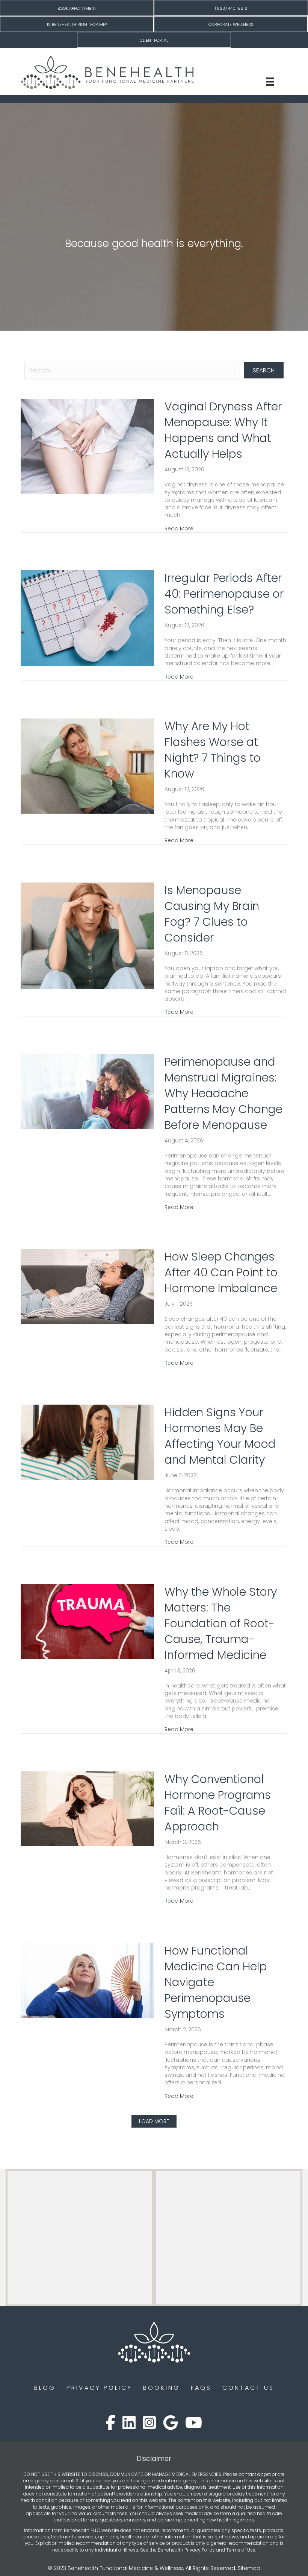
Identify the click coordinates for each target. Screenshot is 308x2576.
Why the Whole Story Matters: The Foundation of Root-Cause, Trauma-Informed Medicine (221, 1623)
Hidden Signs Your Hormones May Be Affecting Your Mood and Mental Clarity (220, 1436)
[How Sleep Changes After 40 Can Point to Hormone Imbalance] (87, 1286)
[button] (264, 370)
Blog (45, 2388)
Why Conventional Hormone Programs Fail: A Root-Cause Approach (218, 1803)
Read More (179, 529)
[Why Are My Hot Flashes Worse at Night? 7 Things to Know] (87, 766)
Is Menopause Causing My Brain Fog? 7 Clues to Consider (212, 914)
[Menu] (270, 82)
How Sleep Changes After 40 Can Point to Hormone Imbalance (221, 1272)
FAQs (201, 2388)
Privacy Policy (99, 2388)
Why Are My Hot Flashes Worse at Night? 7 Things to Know (213, 750)
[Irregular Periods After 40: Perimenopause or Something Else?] (87, 618)
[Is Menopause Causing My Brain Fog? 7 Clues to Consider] (87, 935)
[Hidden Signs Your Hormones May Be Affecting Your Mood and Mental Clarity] (87, 1442)
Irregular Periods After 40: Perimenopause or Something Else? (224, 594)
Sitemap (249, 2568)
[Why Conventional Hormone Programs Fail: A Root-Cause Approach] (87, 1808)
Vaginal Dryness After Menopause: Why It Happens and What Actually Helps (223, 430)
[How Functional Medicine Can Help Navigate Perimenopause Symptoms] (87, 1980)
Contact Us (248, 2388)
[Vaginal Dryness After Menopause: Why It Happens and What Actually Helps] (87, 446)
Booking (162, 2388)
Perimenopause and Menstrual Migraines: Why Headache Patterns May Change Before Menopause (223, 1093)
